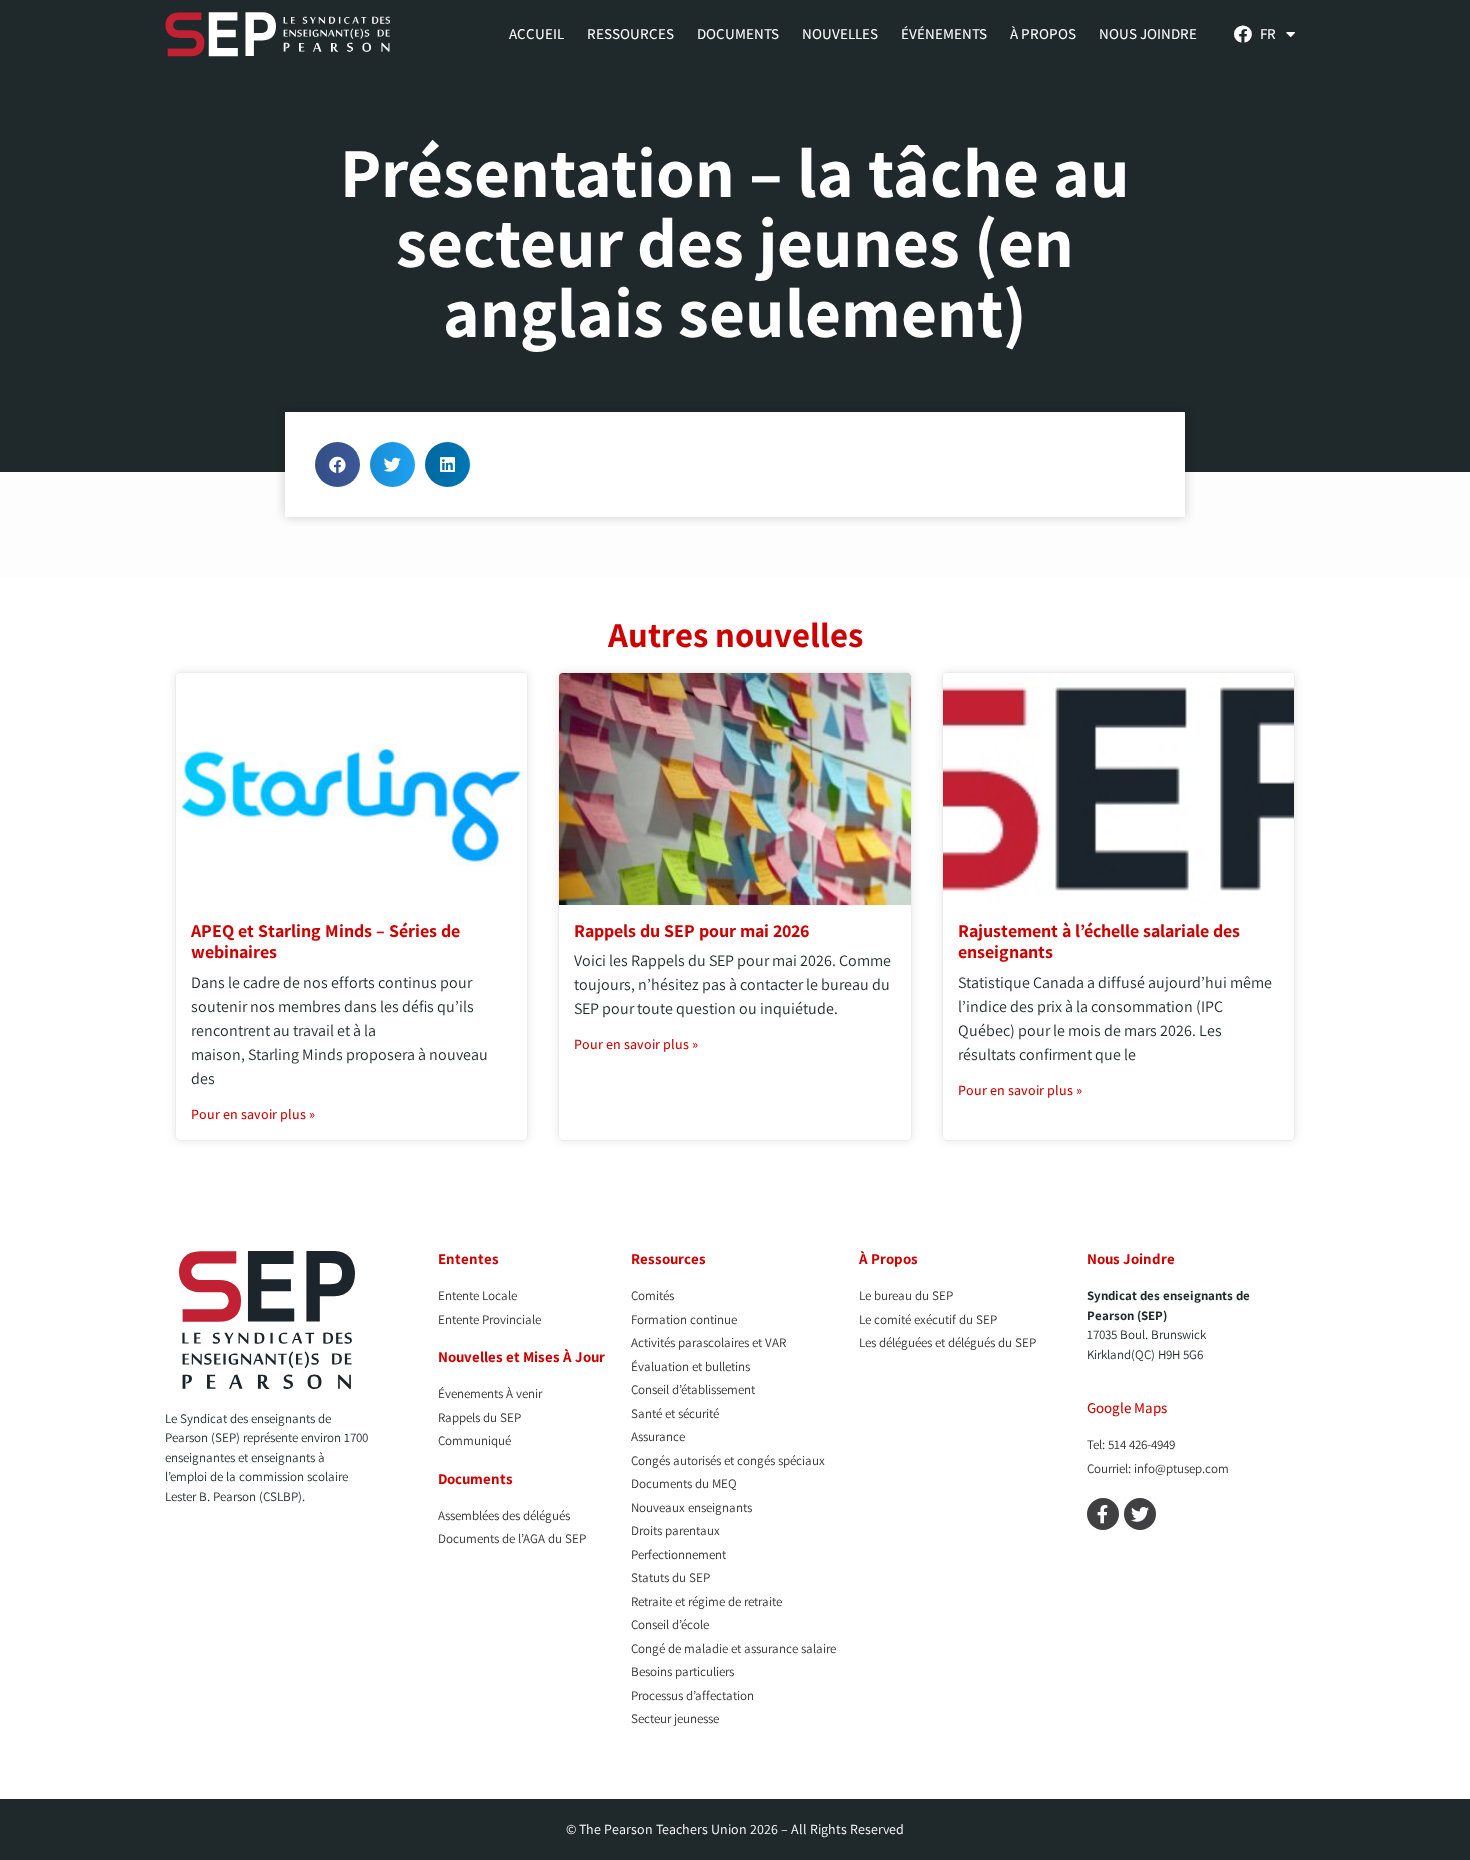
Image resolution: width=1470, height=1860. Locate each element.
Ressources (630, 33)
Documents (738, 33)
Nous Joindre (1148, 33)
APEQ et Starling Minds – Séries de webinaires (325, 941)
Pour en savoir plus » (253, 1114)
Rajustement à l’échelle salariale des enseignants (1099, 941)
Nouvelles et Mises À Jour (521, 1356)
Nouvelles (840, 33)
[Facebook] (1243, 34)
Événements (944, 33)
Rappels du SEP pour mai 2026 (691, 930)
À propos (1043, 33)
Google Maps (1127, 1407)
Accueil (536, 33)
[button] (337, 464)
